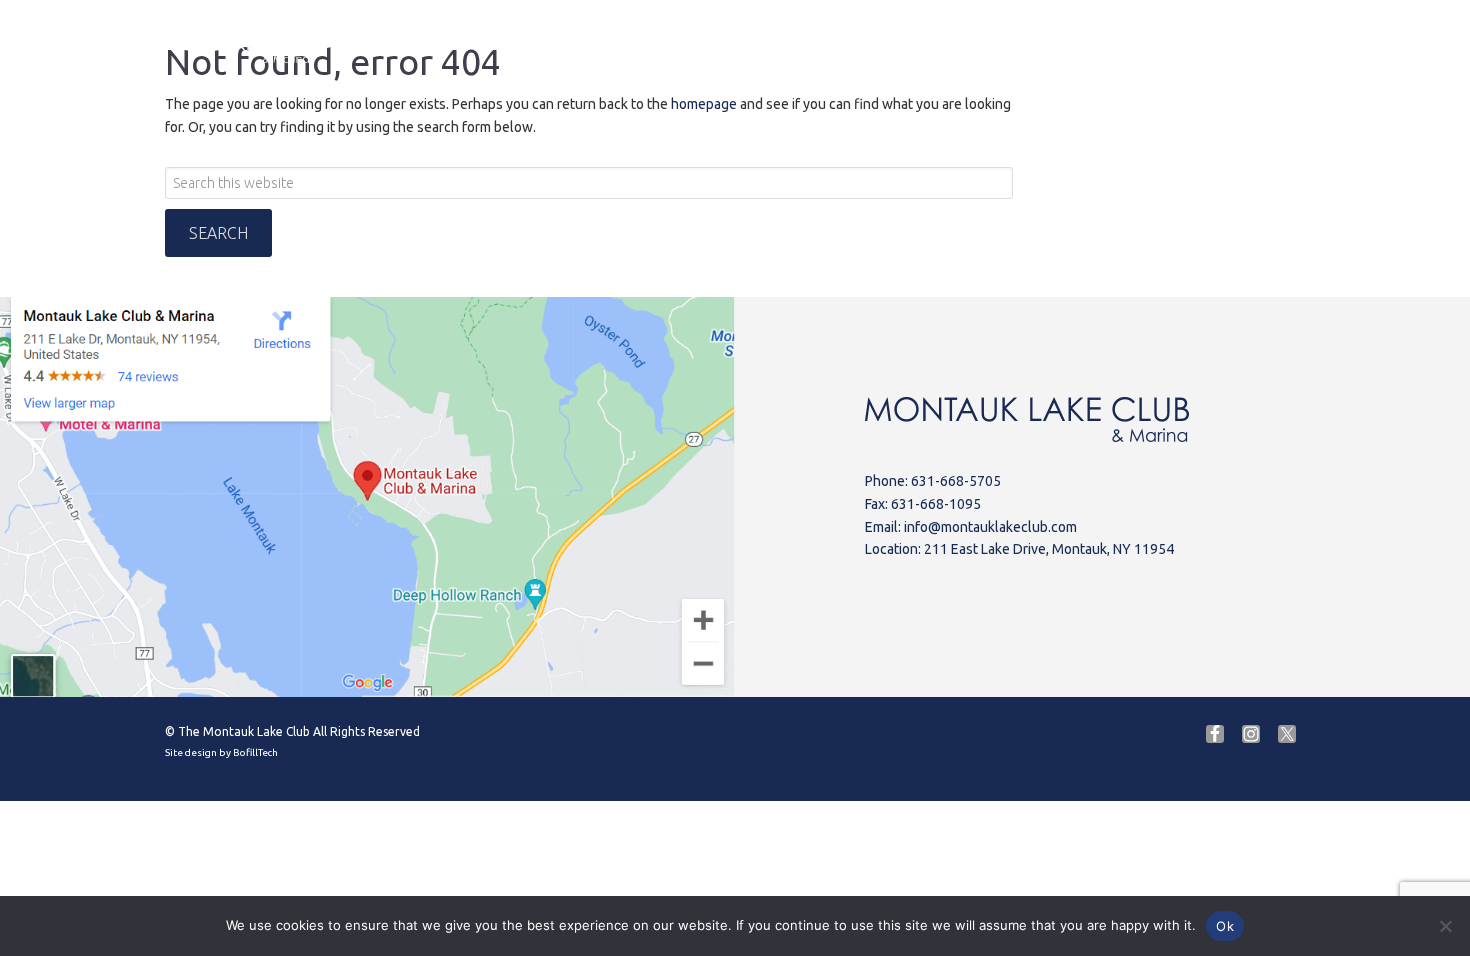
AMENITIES (826, 44)
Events (937, 44)
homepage (704, 104)
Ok (1225, 926)
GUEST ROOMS (1062, 44)
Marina (597, 44)
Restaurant (705, 44)
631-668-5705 (956, 481)
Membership (1308, 40)
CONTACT (1192, 44)
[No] (1445, 926)
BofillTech (255, 752)
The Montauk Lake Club (244, 731)
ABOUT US (491, 44)
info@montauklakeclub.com (990, 527)
